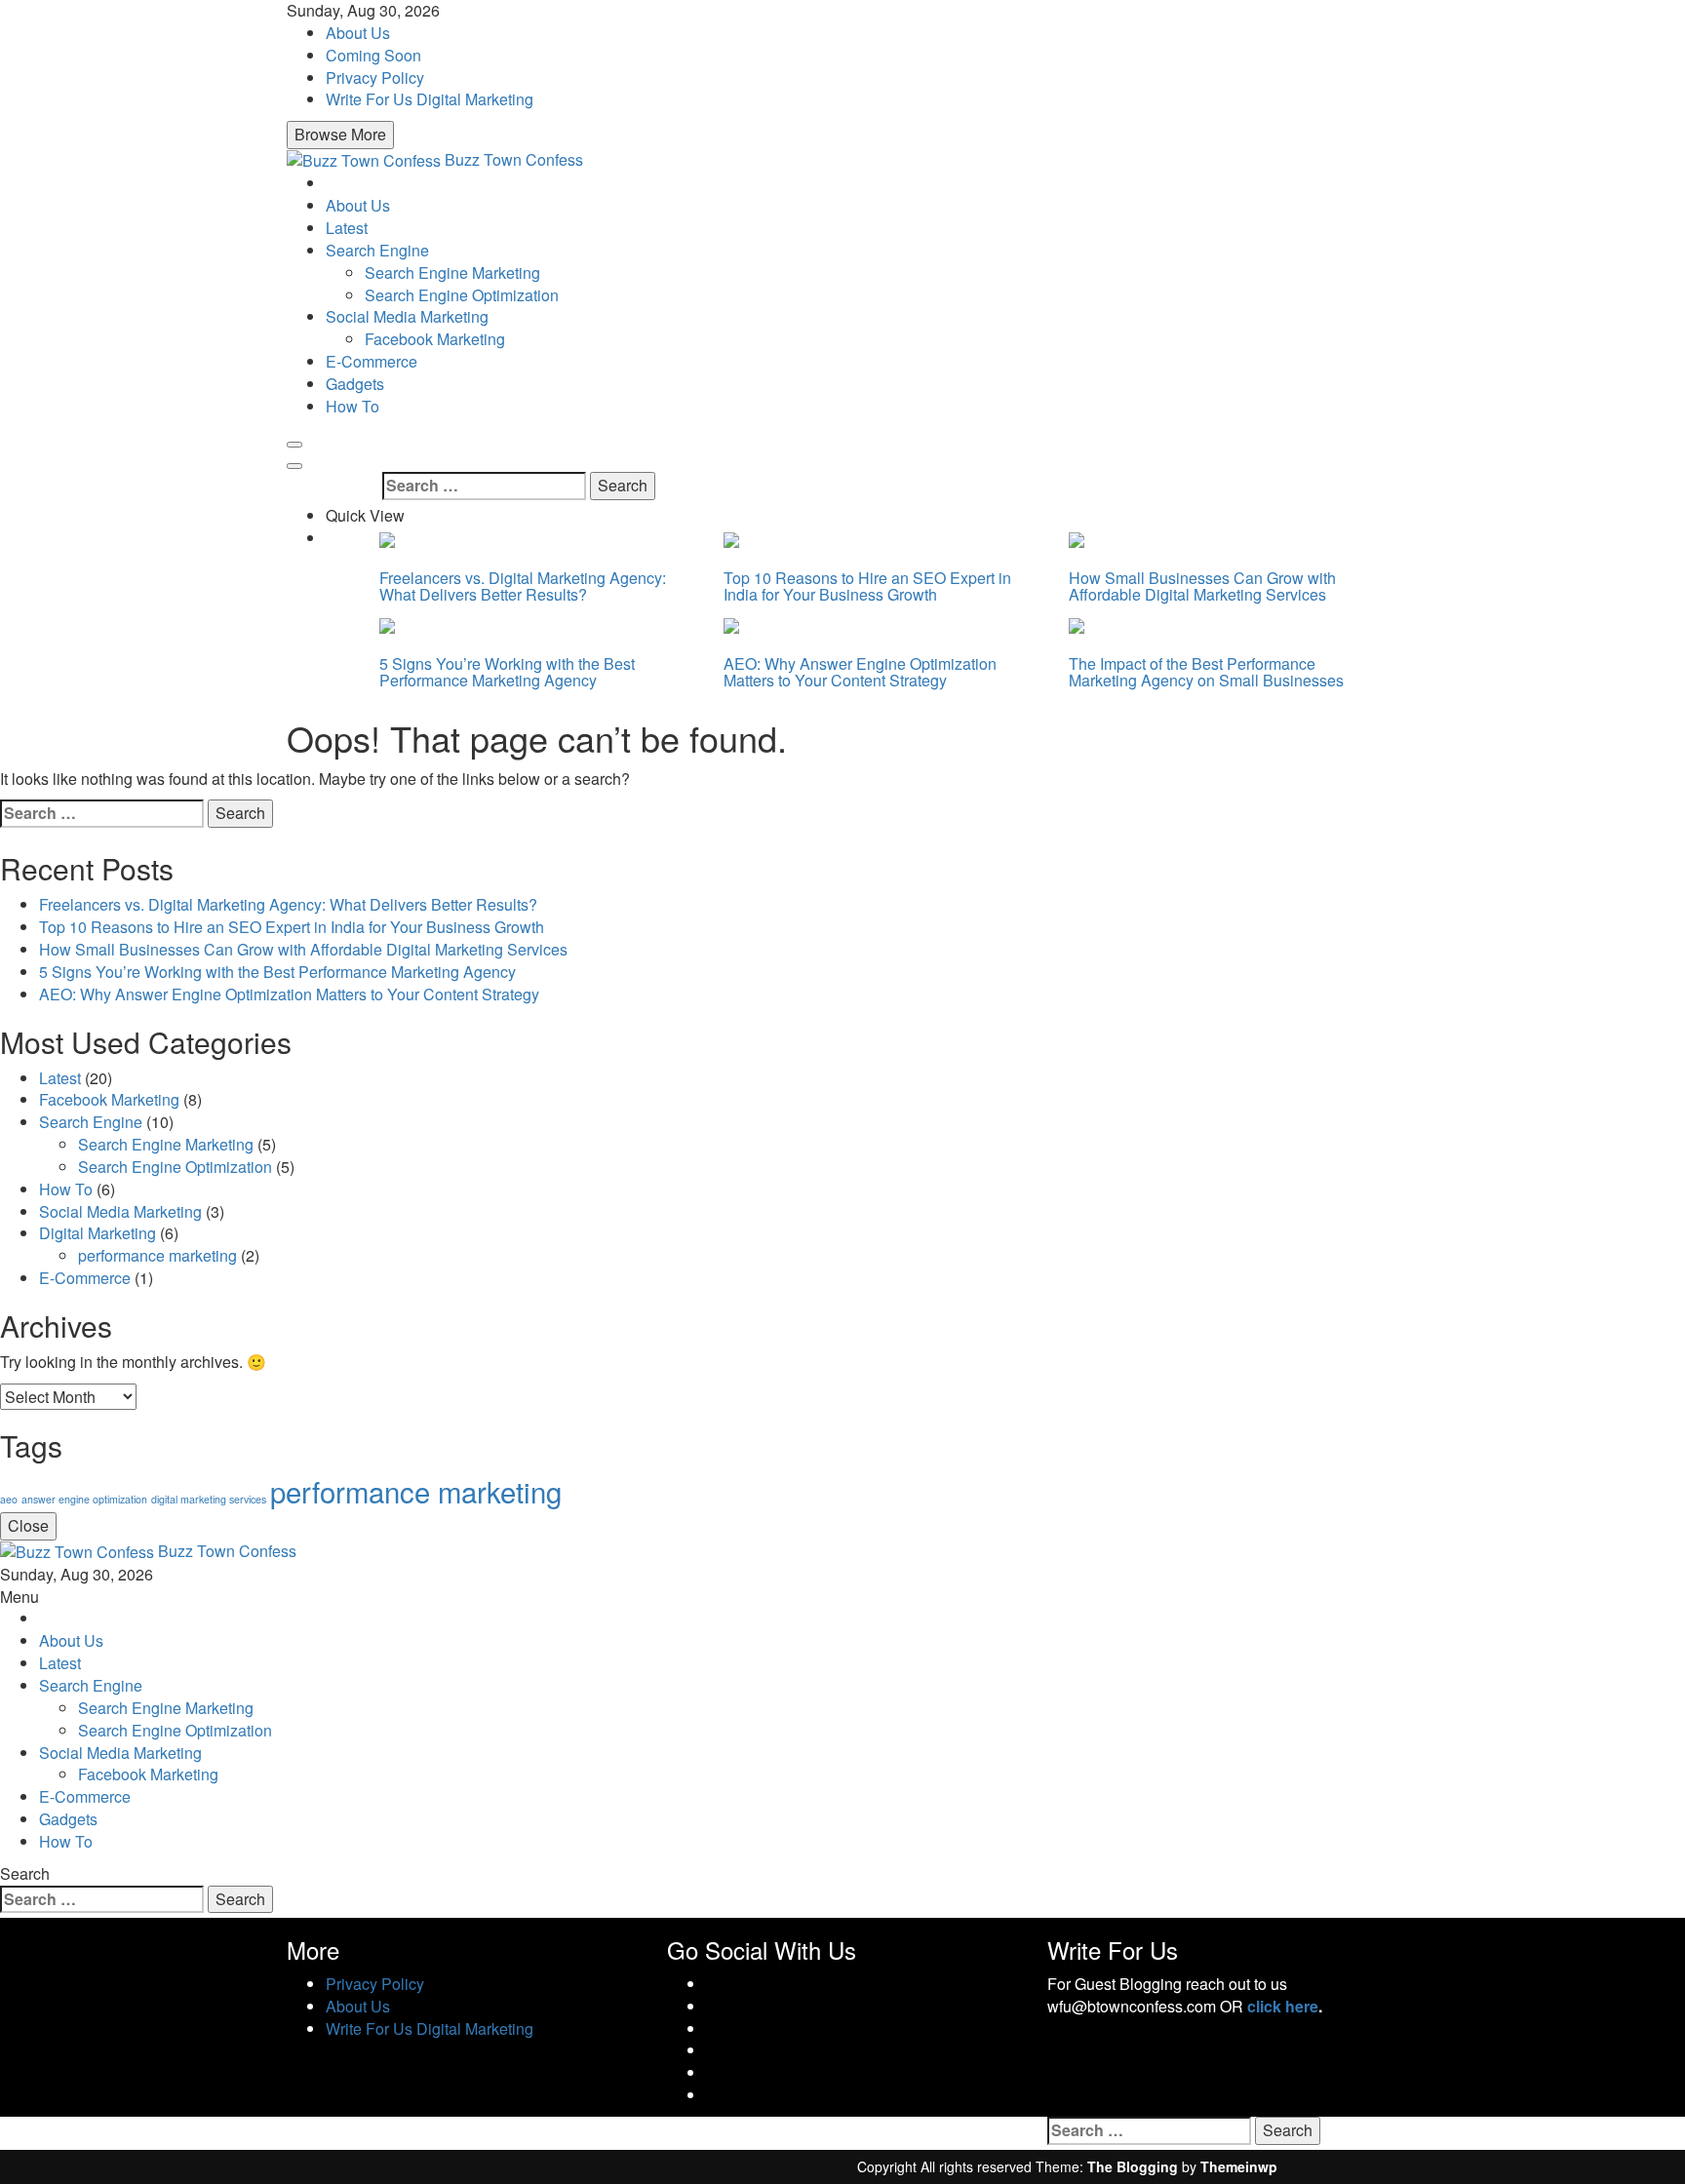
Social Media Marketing (407, 316)
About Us (358, 33)
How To (353, 406)
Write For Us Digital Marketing (430, 99)
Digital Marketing (98, 1233)
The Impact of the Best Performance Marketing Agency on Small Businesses (1206, 672)
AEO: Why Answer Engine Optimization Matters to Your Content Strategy (860, 672)
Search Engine (377, 250)
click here (1283, 2006)
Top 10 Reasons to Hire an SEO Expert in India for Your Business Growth (867, 586)
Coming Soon (373, 55)
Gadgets (355, 384)
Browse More (340, 134)
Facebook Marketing (435, 339)
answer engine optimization (84, 1499)
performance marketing (157, 1255)
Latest (347, 228)
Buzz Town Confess (514, 159)
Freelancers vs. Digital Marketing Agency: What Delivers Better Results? (523, 586)
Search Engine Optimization (462, 295)
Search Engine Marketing (452, 273)
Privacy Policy (375, 78)
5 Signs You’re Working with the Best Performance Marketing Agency (507, 672)
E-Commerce (372, 361)
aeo (9, 1499)
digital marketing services (209, 1499)
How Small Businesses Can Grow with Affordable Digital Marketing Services (1202, 586)
